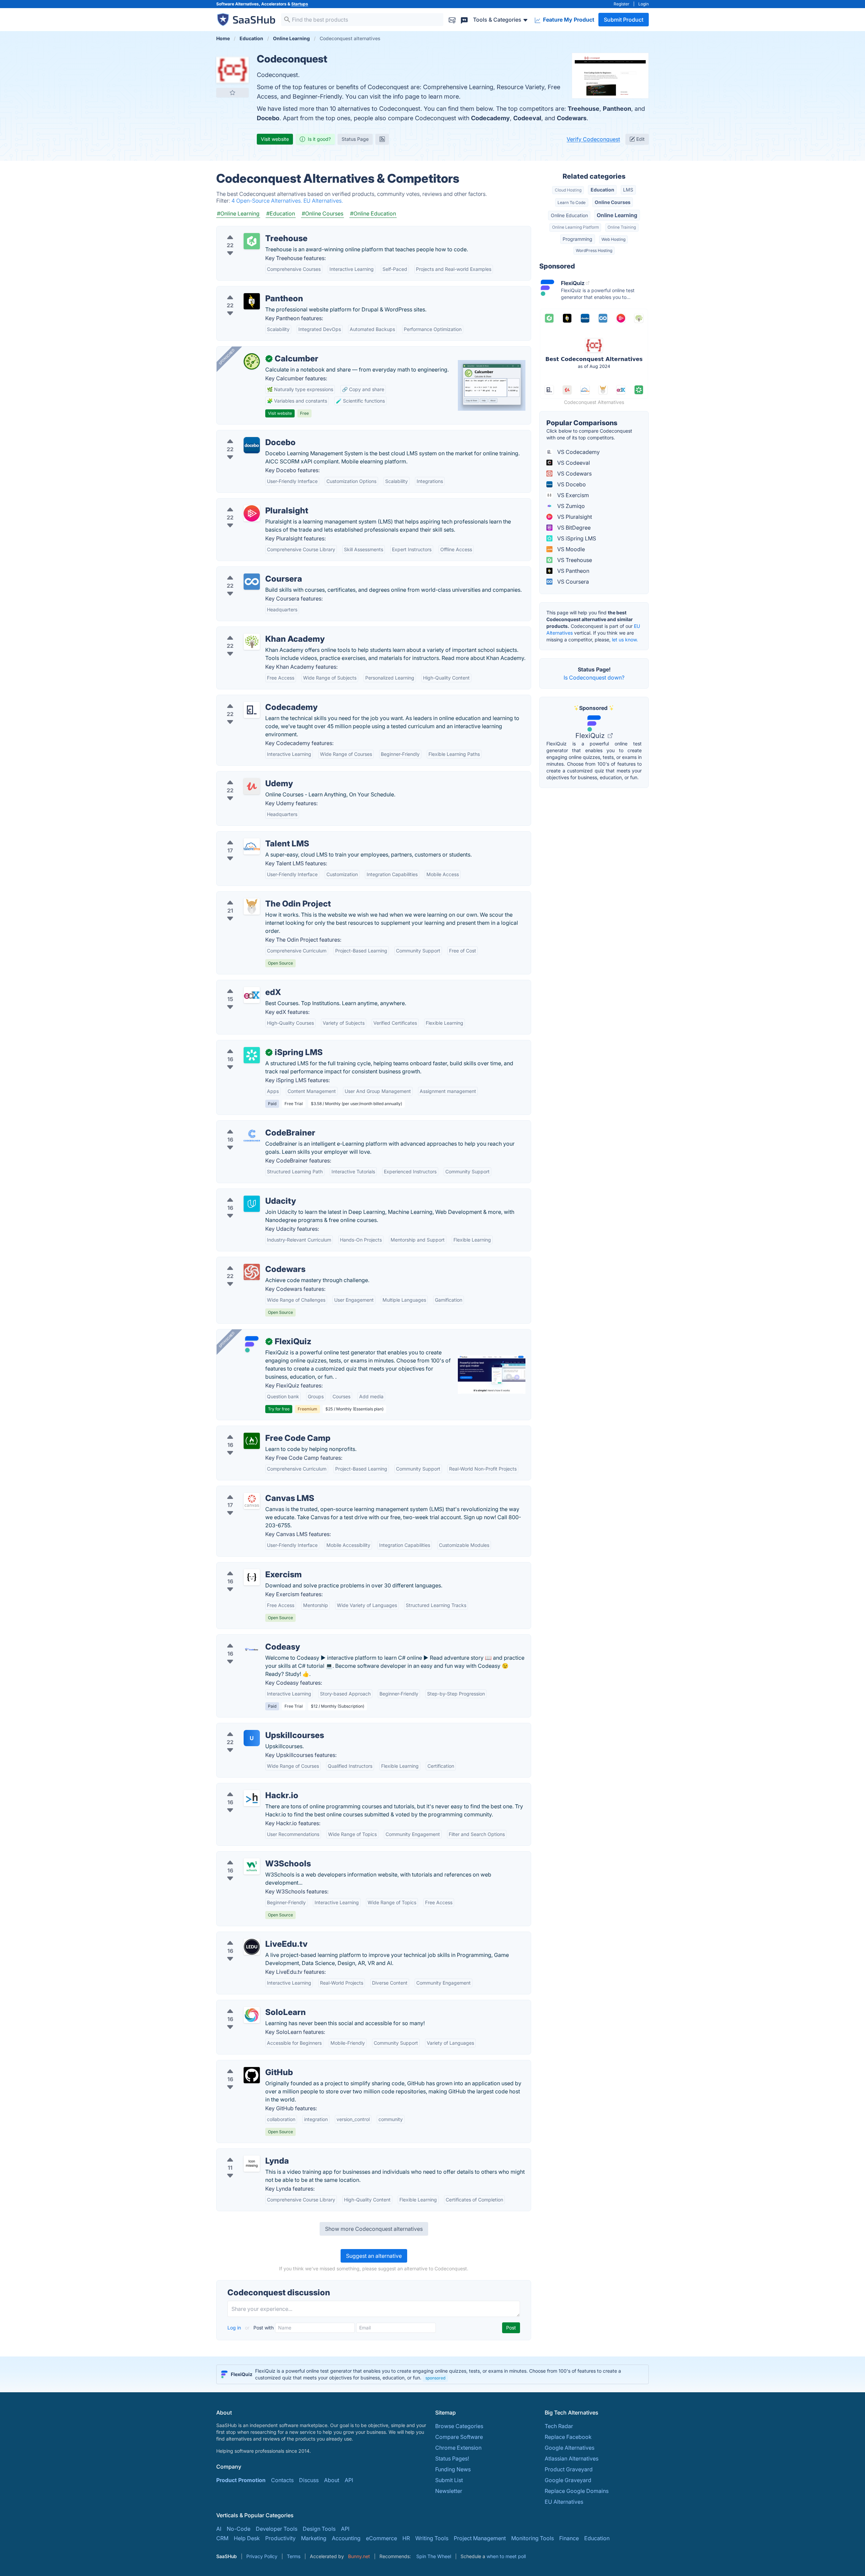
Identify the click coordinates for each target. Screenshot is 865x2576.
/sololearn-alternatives (250, 2004)
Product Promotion (241, 2480)
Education (602, 190)
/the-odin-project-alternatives (259, 896)
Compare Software (459, 2437)
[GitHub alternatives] (252, 2075)
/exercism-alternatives (250, 1566)
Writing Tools (432, 2538)
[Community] (464, 19)
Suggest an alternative (374, 2256)
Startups (300, 4)
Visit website (275, 139)
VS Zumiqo (570, 506)
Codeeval (527, 118)
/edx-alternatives (243, 984)
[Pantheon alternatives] (252, 301)
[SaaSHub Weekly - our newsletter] (452, 19)
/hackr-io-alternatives (249, 1787)
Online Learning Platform (575, 227)
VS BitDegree (573, 528)
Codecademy (490, 118)
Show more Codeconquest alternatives (374, 2229)
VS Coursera (572, 582)
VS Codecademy (578, 452)
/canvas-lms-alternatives (253, 1490)
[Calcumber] (252, 361)
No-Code (239, 2529)
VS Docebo (571, 484)
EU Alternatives (564, 2502)
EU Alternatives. (323, 201)
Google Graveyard (568, 2480)
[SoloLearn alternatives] (252, 2015)
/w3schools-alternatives (252, 1856)
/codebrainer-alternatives (254, 1125)
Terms (294, 2556)
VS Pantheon (573, 571)
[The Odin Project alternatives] (252, 907)
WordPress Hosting (594, 250)
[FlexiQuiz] (252, 1344)
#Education (281, 213)
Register (622, 4)
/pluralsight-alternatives (252, 503)
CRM (222, 2538)
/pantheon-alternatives (251, 290)
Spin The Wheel (434, 2556)
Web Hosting (613, 239)
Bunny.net (359, 2556)
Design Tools (319, 2529)
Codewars (572, 118)
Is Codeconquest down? (594, 678)
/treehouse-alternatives (251, 230)
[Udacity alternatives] (252, 1204)
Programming (577, 239)
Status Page (355, 139)
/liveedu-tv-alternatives (251, 1936)
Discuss (309, 2480)
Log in (235, 2328)
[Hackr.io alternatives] (252, 1798)
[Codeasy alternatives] (252, 1650)
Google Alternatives (570, 2448)
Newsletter (449, 2491)
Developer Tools (277, 2529)
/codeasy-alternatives (249, 1639)
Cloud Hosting (568, 190)
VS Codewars (574, 474)
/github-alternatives (247, 2064)
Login (644, 4)
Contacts (282, 2480)
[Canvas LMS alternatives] (252, 1501)
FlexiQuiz (591, 736)
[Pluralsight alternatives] (252, 513)
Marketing (314, 2538)
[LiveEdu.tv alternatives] (252, 1947)
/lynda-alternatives (246, 2153)
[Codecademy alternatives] (252, 710)
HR (406, 2538)
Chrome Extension (458, 2448)
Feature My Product (568, 20)
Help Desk (247, 2538)
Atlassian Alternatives (572, 2458)
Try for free (279, 1409)
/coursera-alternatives (250, 571)
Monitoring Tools (533, 2538)
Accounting (346, 2538)
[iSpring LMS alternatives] (252, 1055)
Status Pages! (452, 2458)
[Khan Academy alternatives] (252, 642)
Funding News (453, 2469)
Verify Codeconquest (593, 139)
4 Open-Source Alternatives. (267, 201)
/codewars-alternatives (251, 1261)
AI (219, 2529)
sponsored (435, 2378)
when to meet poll (506, 2556)
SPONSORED (227, 357)
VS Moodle (570, 549)
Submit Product (624, 20)
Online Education (569, 215)
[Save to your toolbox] (232, 93)
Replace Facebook (568, 2437)
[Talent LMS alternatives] (252, 846)
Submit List (449, 2480)
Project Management (480, 2538)
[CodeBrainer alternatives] (252, 1136)
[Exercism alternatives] (252, 1577)
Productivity (280, 2538)
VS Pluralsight (574, 517)
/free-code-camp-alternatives (260, 1430)
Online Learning (617, 215)
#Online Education (373, 213)
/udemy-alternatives (247, 775)
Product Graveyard (569, 2469)
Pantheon (617, 109)
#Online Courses (323, 213)
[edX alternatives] (252, 995)
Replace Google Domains (577, 2491)
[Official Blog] (382, 139)
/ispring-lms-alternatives (253, 1044)
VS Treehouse (574, 560)
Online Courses (613, 202)
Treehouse (584, 109)
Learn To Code (572, 202)
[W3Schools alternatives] (252, 1866)
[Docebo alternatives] (252, 445)
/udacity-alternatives (248, 1193)
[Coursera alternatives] (252, 582)
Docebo (268, 118)
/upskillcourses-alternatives (257, 1727)
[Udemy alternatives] (252, 786)
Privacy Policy (262, 2556)
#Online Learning (238, 213)
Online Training (622, 227)
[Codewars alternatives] (252, 1272)
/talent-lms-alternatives (251, 836)
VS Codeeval (573, 463)
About (332, 2480)
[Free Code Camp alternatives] (252, 1441)
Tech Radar (559, 2426)
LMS (628, 190)
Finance (569, 2538)
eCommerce (381, 2538)
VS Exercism (572, 495)
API (349, 2480)
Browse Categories (459, 2426)
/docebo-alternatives (249, 434)
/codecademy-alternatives (255, 699)
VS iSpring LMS (576, 538)
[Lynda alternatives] (252, 2164)
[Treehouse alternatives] (252, 241)
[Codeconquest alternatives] (232, 69)
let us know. (625, 640)
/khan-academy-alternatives (257, 631)
